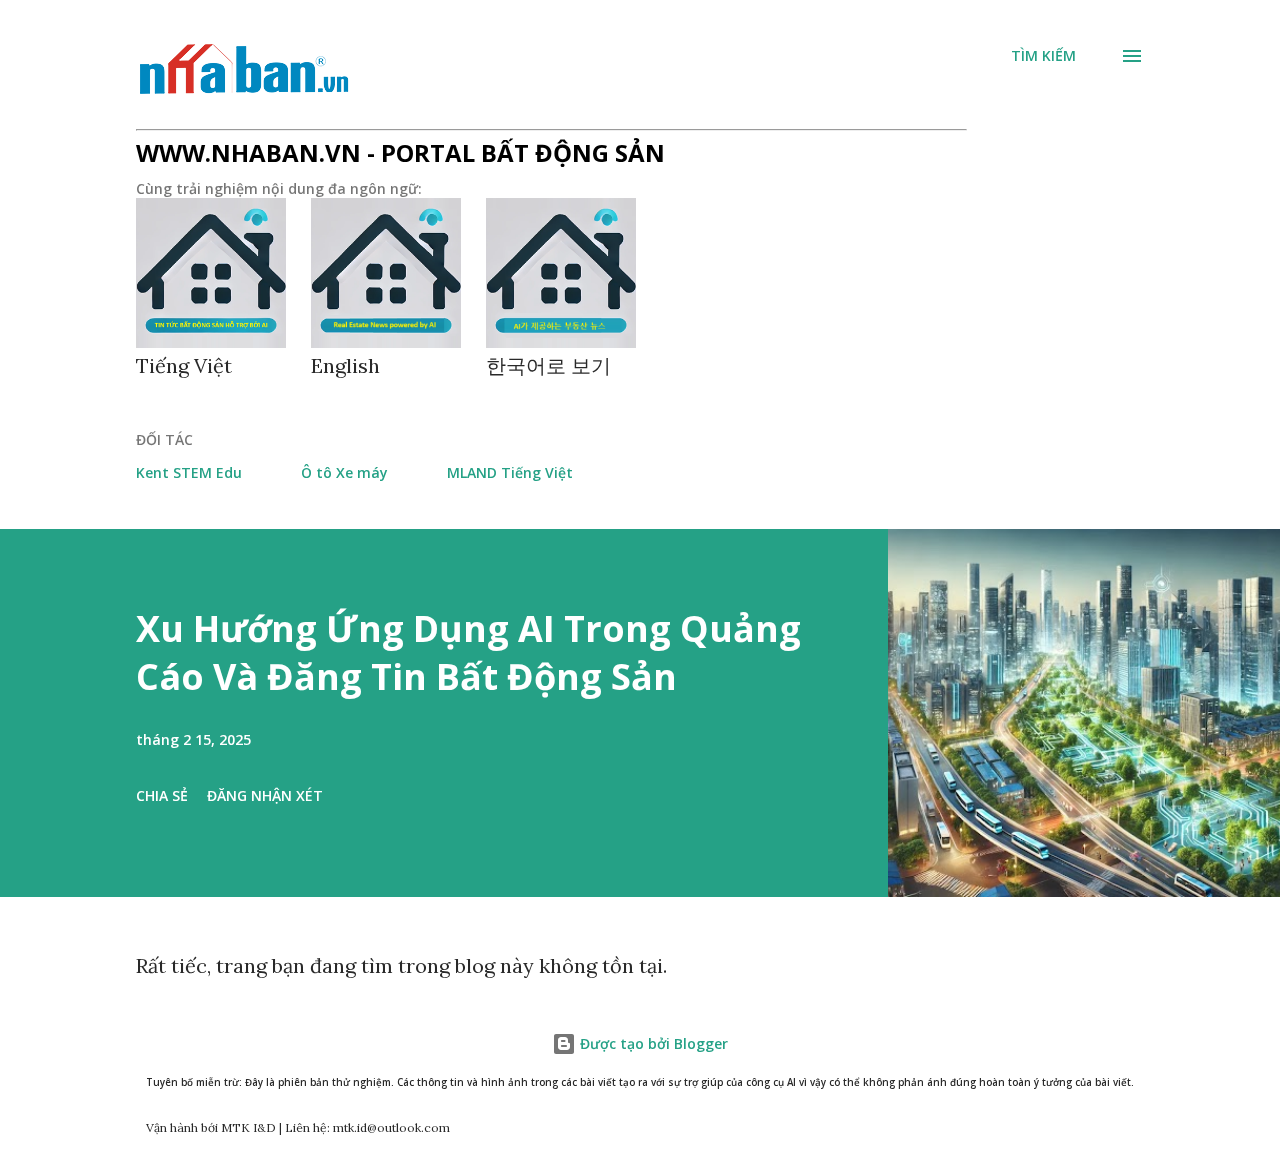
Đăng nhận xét (265, 795)
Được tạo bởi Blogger (652, 1043)
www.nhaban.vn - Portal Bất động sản (400, 152)
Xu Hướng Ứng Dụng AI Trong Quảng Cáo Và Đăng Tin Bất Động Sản (468, 652)
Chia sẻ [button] (162, 795)
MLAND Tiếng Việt (510, 472)
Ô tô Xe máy (344, 472)
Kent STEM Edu (189, 472)
